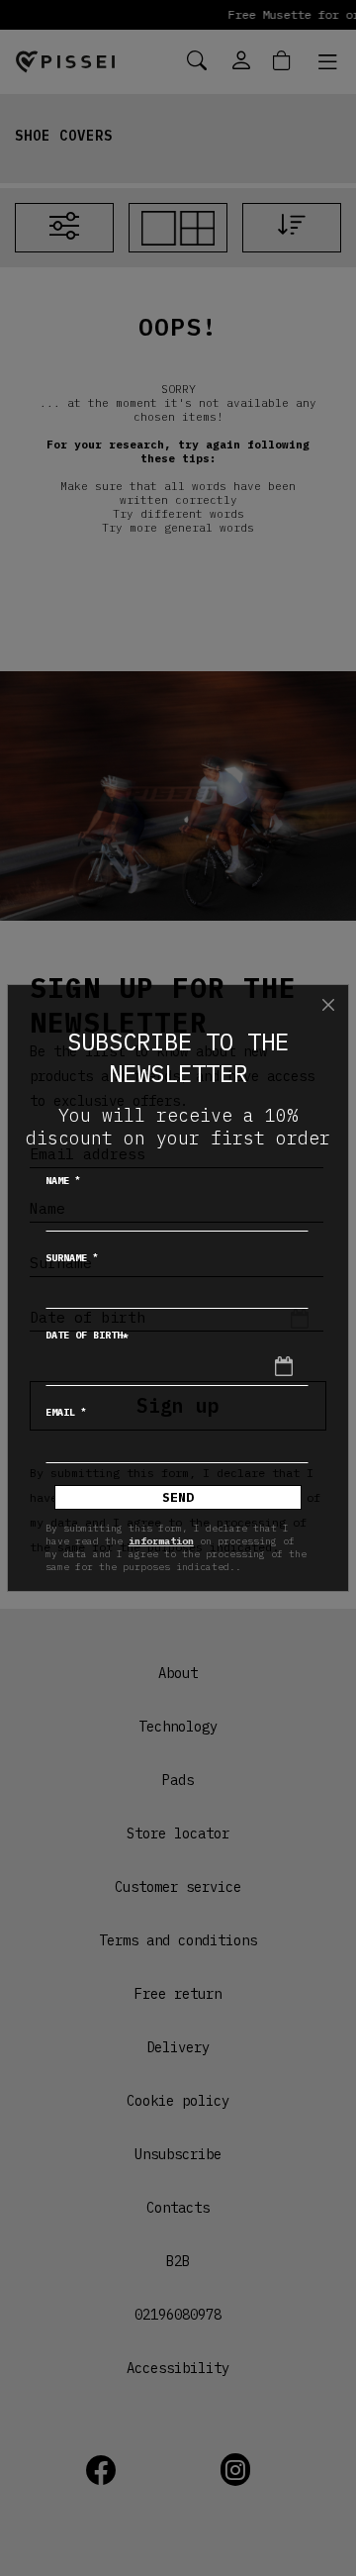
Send (178, 1497)
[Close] (328, 1005)
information (161, 1541)
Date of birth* (87, 1335)
